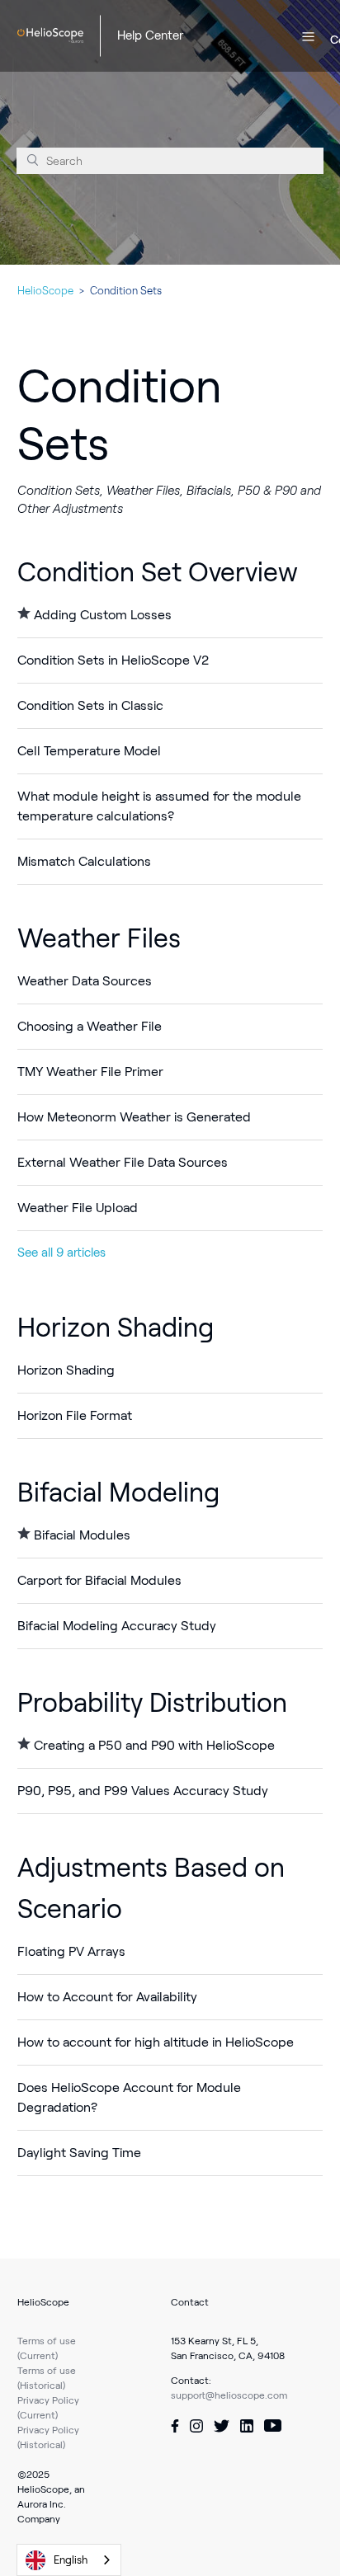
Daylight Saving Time (79, 2153)
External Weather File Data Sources (123, 1162)
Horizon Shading (116, 1328)
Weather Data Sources (85, 981)
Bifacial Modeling (118, 1492)
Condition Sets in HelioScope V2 (113, 660)
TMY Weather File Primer (90, 1072)
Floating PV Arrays (71, 1951)
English (71, 2560)
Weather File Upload (78, 1208)
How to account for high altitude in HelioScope (156, 2042)
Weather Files (99, 938)
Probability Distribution (152, 1703)
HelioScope (45, 291)
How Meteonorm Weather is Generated (134, 1117)
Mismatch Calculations (84, 861)
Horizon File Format (75, 1415)
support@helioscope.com (229, 2395)
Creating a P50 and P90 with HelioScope (154, 1745)
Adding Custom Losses (103, 615)
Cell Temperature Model (89, 751)
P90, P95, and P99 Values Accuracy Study (143, 1791)
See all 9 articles (61, 1253)
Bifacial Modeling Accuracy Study (117, 1626)
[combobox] (69, 2560)
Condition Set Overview (158, 572)
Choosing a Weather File (90, 1026)
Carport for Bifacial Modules (99, 1580)
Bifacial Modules (82, 1535)
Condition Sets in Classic (90, 705)
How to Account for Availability (107, 1997)
